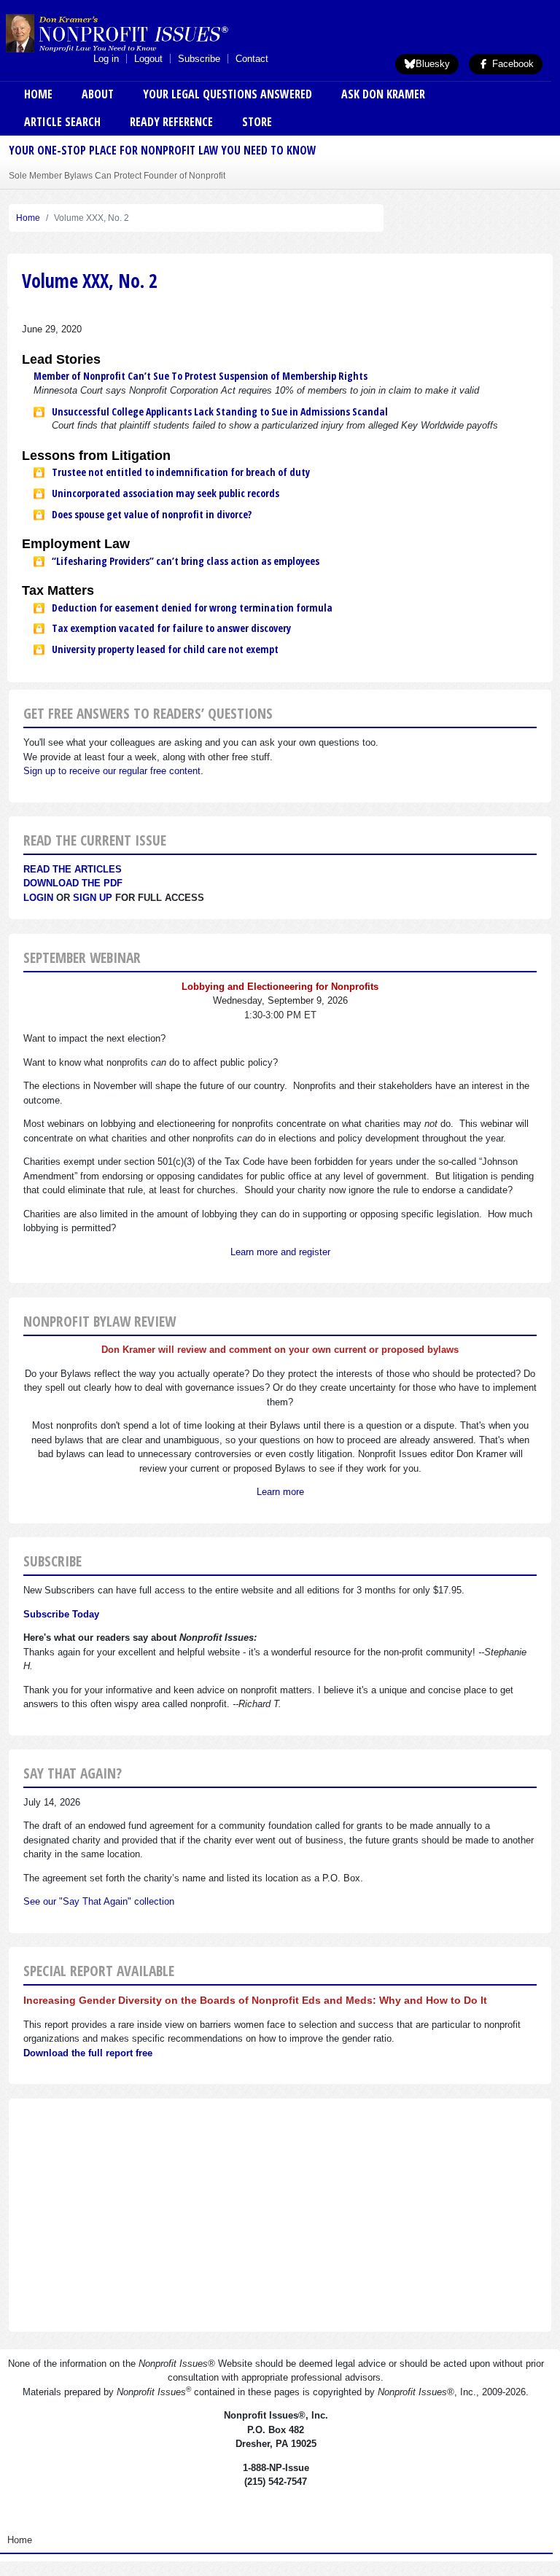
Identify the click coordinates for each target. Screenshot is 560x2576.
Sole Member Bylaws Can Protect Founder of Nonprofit (117, 175)
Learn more (280, 1492)
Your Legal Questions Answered (227, 94)
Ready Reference (171, 122)
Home (38, 94)
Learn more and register (280, 1252)
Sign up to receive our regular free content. (113, 771)
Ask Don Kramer (383, 94)
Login (38, 898)
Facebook (512, 64)
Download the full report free (88, 2053)
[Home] (141, 33)
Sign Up (93, 898)
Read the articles (73, 869)
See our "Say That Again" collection (99, 1901)
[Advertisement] (280, 2215)
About (98, 94)
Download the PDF (73, 883)
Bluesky (433, 64)
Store (257, 122)
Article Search (62, 122)
